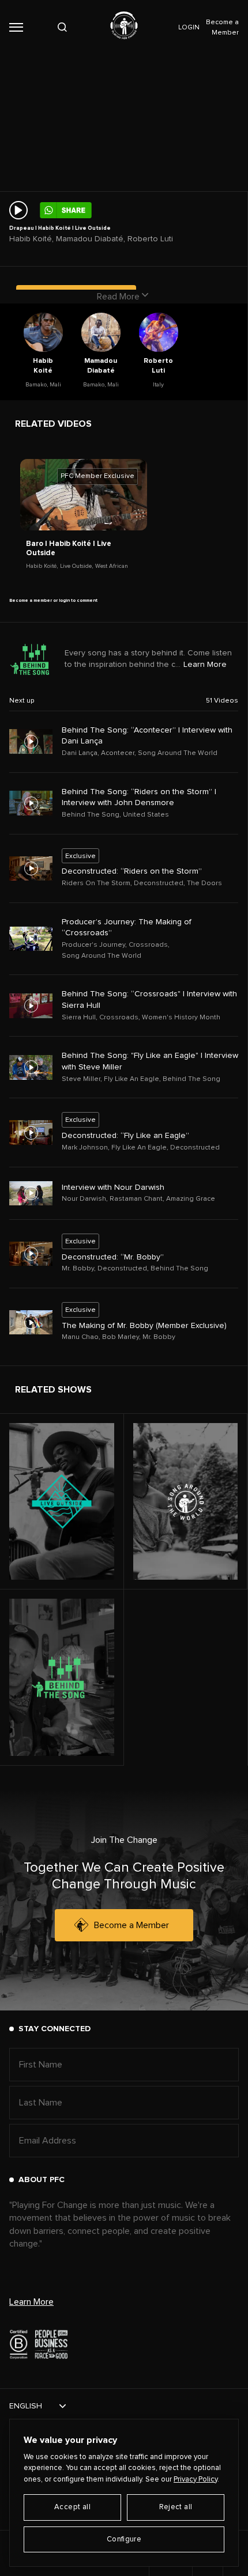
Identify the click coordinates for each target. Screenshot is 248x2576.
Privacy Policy (196, 2480)
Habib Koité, (42, 566)
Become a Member (131, 1925)
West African (112, 566)
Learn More (205, 665)
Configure (124, 2539)
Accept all (72, 2507)
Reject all (176, 2507)
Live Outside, (76, 566)
